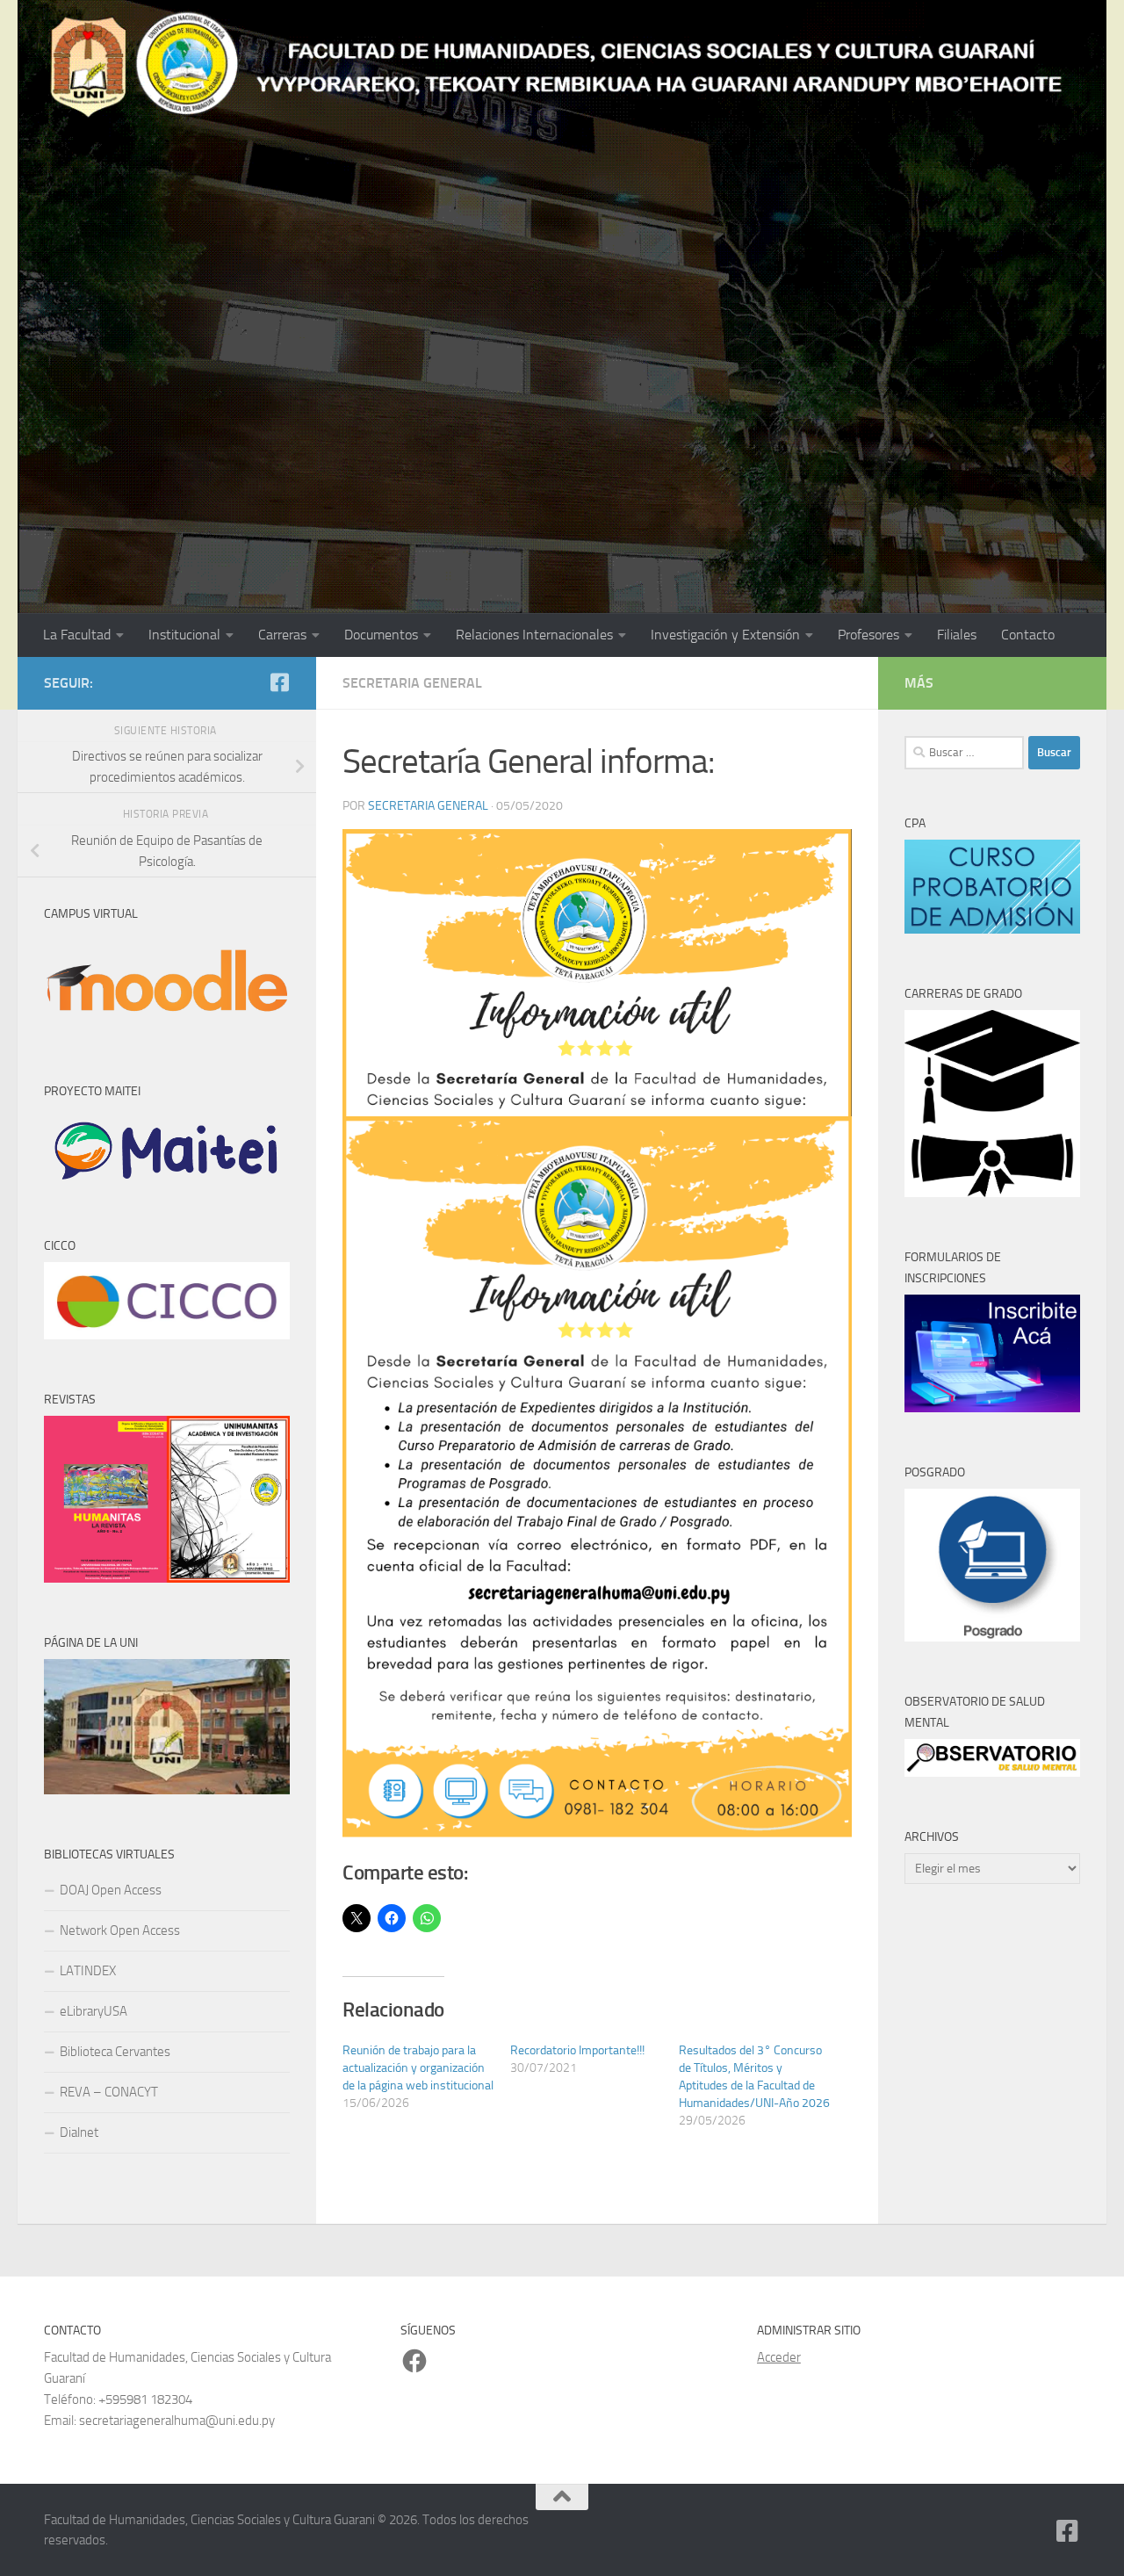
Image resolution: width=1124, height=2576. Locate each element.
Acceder (779, 2357)
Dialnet (79, 2132)
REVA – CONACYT (109, 2092)
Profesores (868, 635)
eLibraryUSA (94, 2011)
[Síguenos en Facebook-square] (279, 682)
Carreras (282, 635)
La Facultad (77, 635)
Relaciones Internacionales (534, 635)
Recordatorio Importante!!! (577, 2050)
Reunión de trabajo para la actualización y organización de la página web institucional (418, 2068)
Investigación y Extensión (725, 635)
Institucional (184, 635)
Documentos (381, 635)
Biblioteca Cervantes (115, 2052)
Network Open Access (120, 1930)
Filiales (957, 635)
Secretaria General (412, 683)
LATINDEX (88, 1971)
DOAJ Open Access (111, 1890)
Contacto (1028, 635)
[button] (597, 1476)
